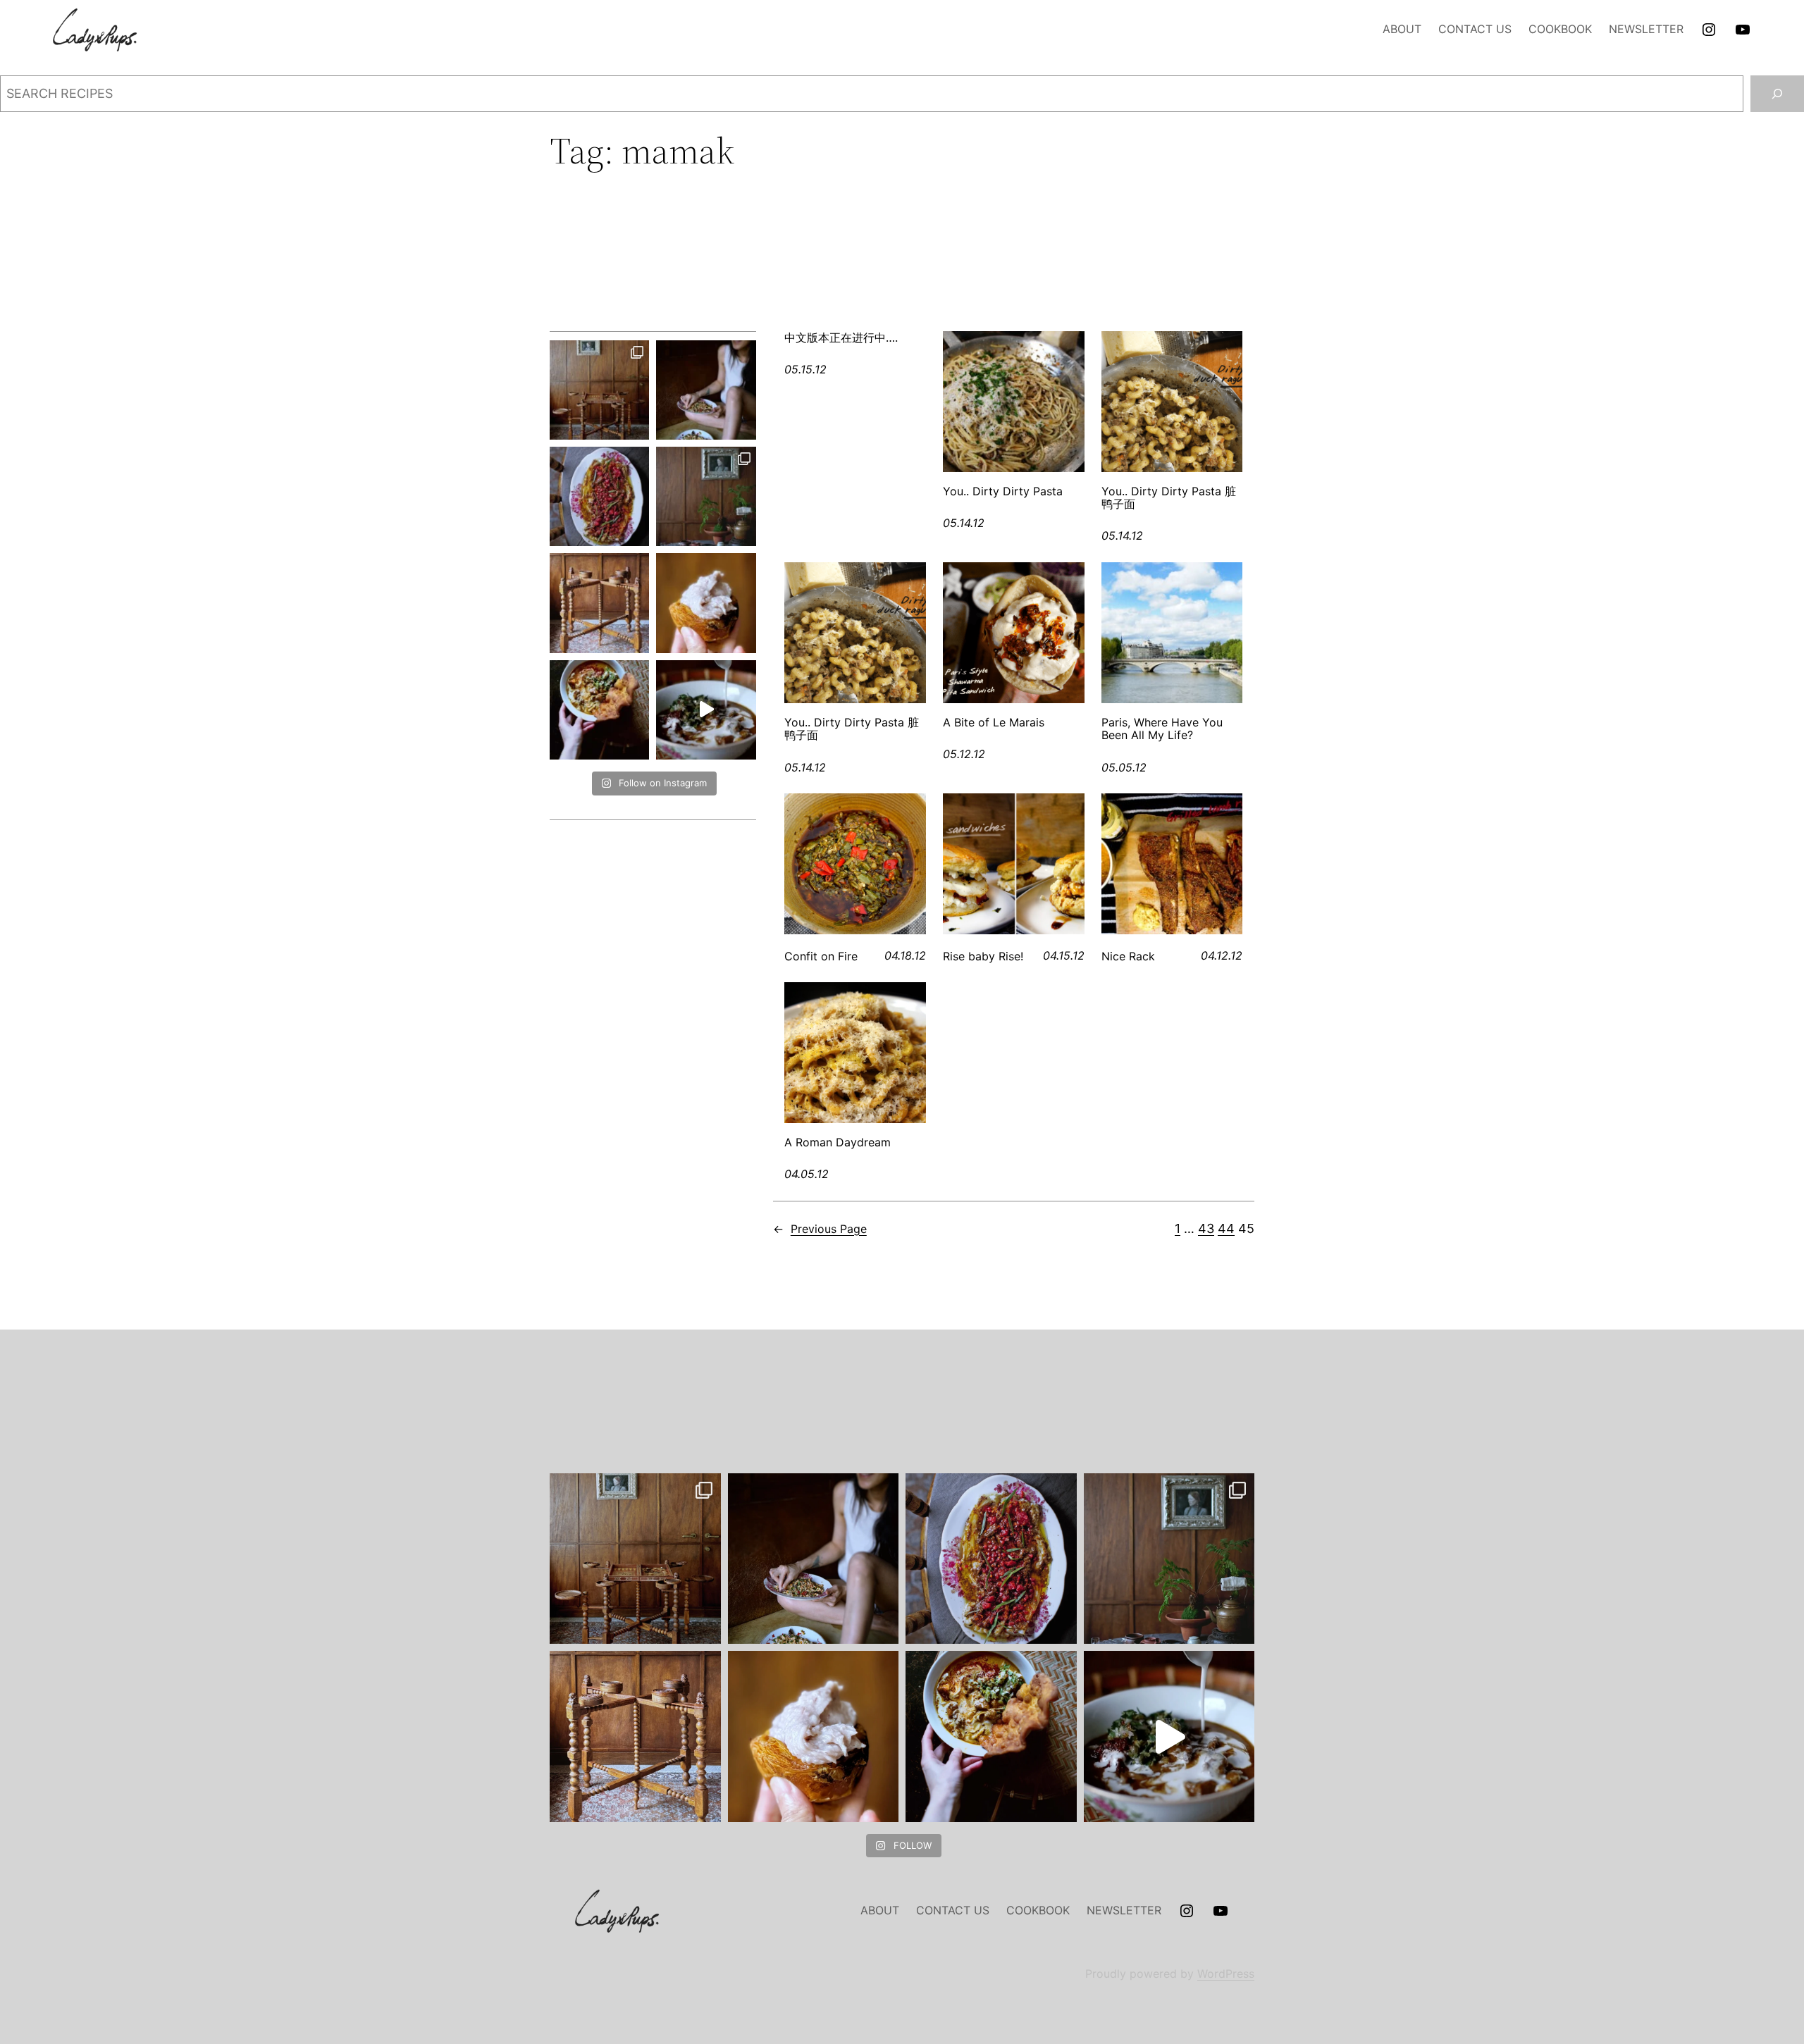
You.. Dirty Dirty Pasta (1003, 491)
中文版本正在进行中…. (841, 337)
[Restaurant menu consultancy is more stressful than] (599, 496)
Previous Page (820, 1229)
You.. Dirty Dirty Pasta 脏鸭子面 (1169, 498)
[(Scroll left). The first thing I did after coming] (599, 390)
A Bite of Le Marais (994, 722)
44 (1226, 1228)
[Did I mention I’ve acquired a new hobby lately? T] (706, 496)
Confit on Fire (821, 956)
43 (1206, 1228)
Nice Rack (1128, 956)
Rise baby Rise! (983, 956)
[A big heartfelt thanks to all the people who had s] (706, 710)
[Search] (1777, 94)
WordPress (1226, 1974)
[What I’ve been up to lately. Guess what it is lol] (599, 603)
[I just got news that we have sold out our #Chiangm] (599, 710)
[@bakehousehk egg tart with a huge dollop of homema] (706, 603)
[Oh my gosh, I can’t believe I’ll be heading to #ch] (706, 390)
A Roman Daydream (838, 1142)
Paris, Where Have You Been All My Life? (1162, 729)
